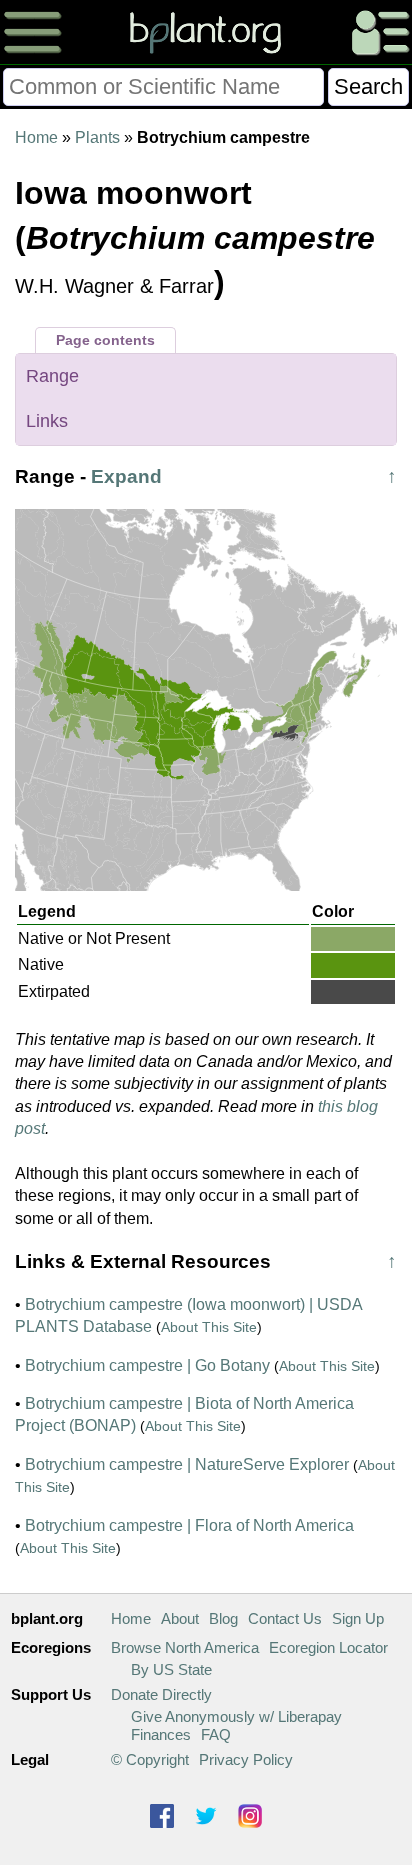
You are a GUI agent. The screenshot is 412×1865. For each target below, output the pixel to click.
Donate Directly (161, 1694)
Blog (223, 1618)
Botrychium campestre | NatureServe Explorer (187, 1464)
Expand (126, 476)
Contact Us (285, 1618)
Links (47, 421)
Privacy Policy (246, 1759)
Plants (97, 137)
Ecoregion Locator (328, 1647)
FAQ (216, 1734)
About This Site (209, 1327)
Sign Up (358, 1618)
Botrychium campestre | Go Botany (147, 1365)
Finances (161, 1734)
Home (36, 137)
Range (52, 376)
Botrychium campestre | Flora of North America (189, 1525)
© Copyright (150, 1759)
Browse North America (185, 1647)
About (180, 1618)
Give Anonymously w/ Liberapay (236, 1716)
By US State (171, 1669)
